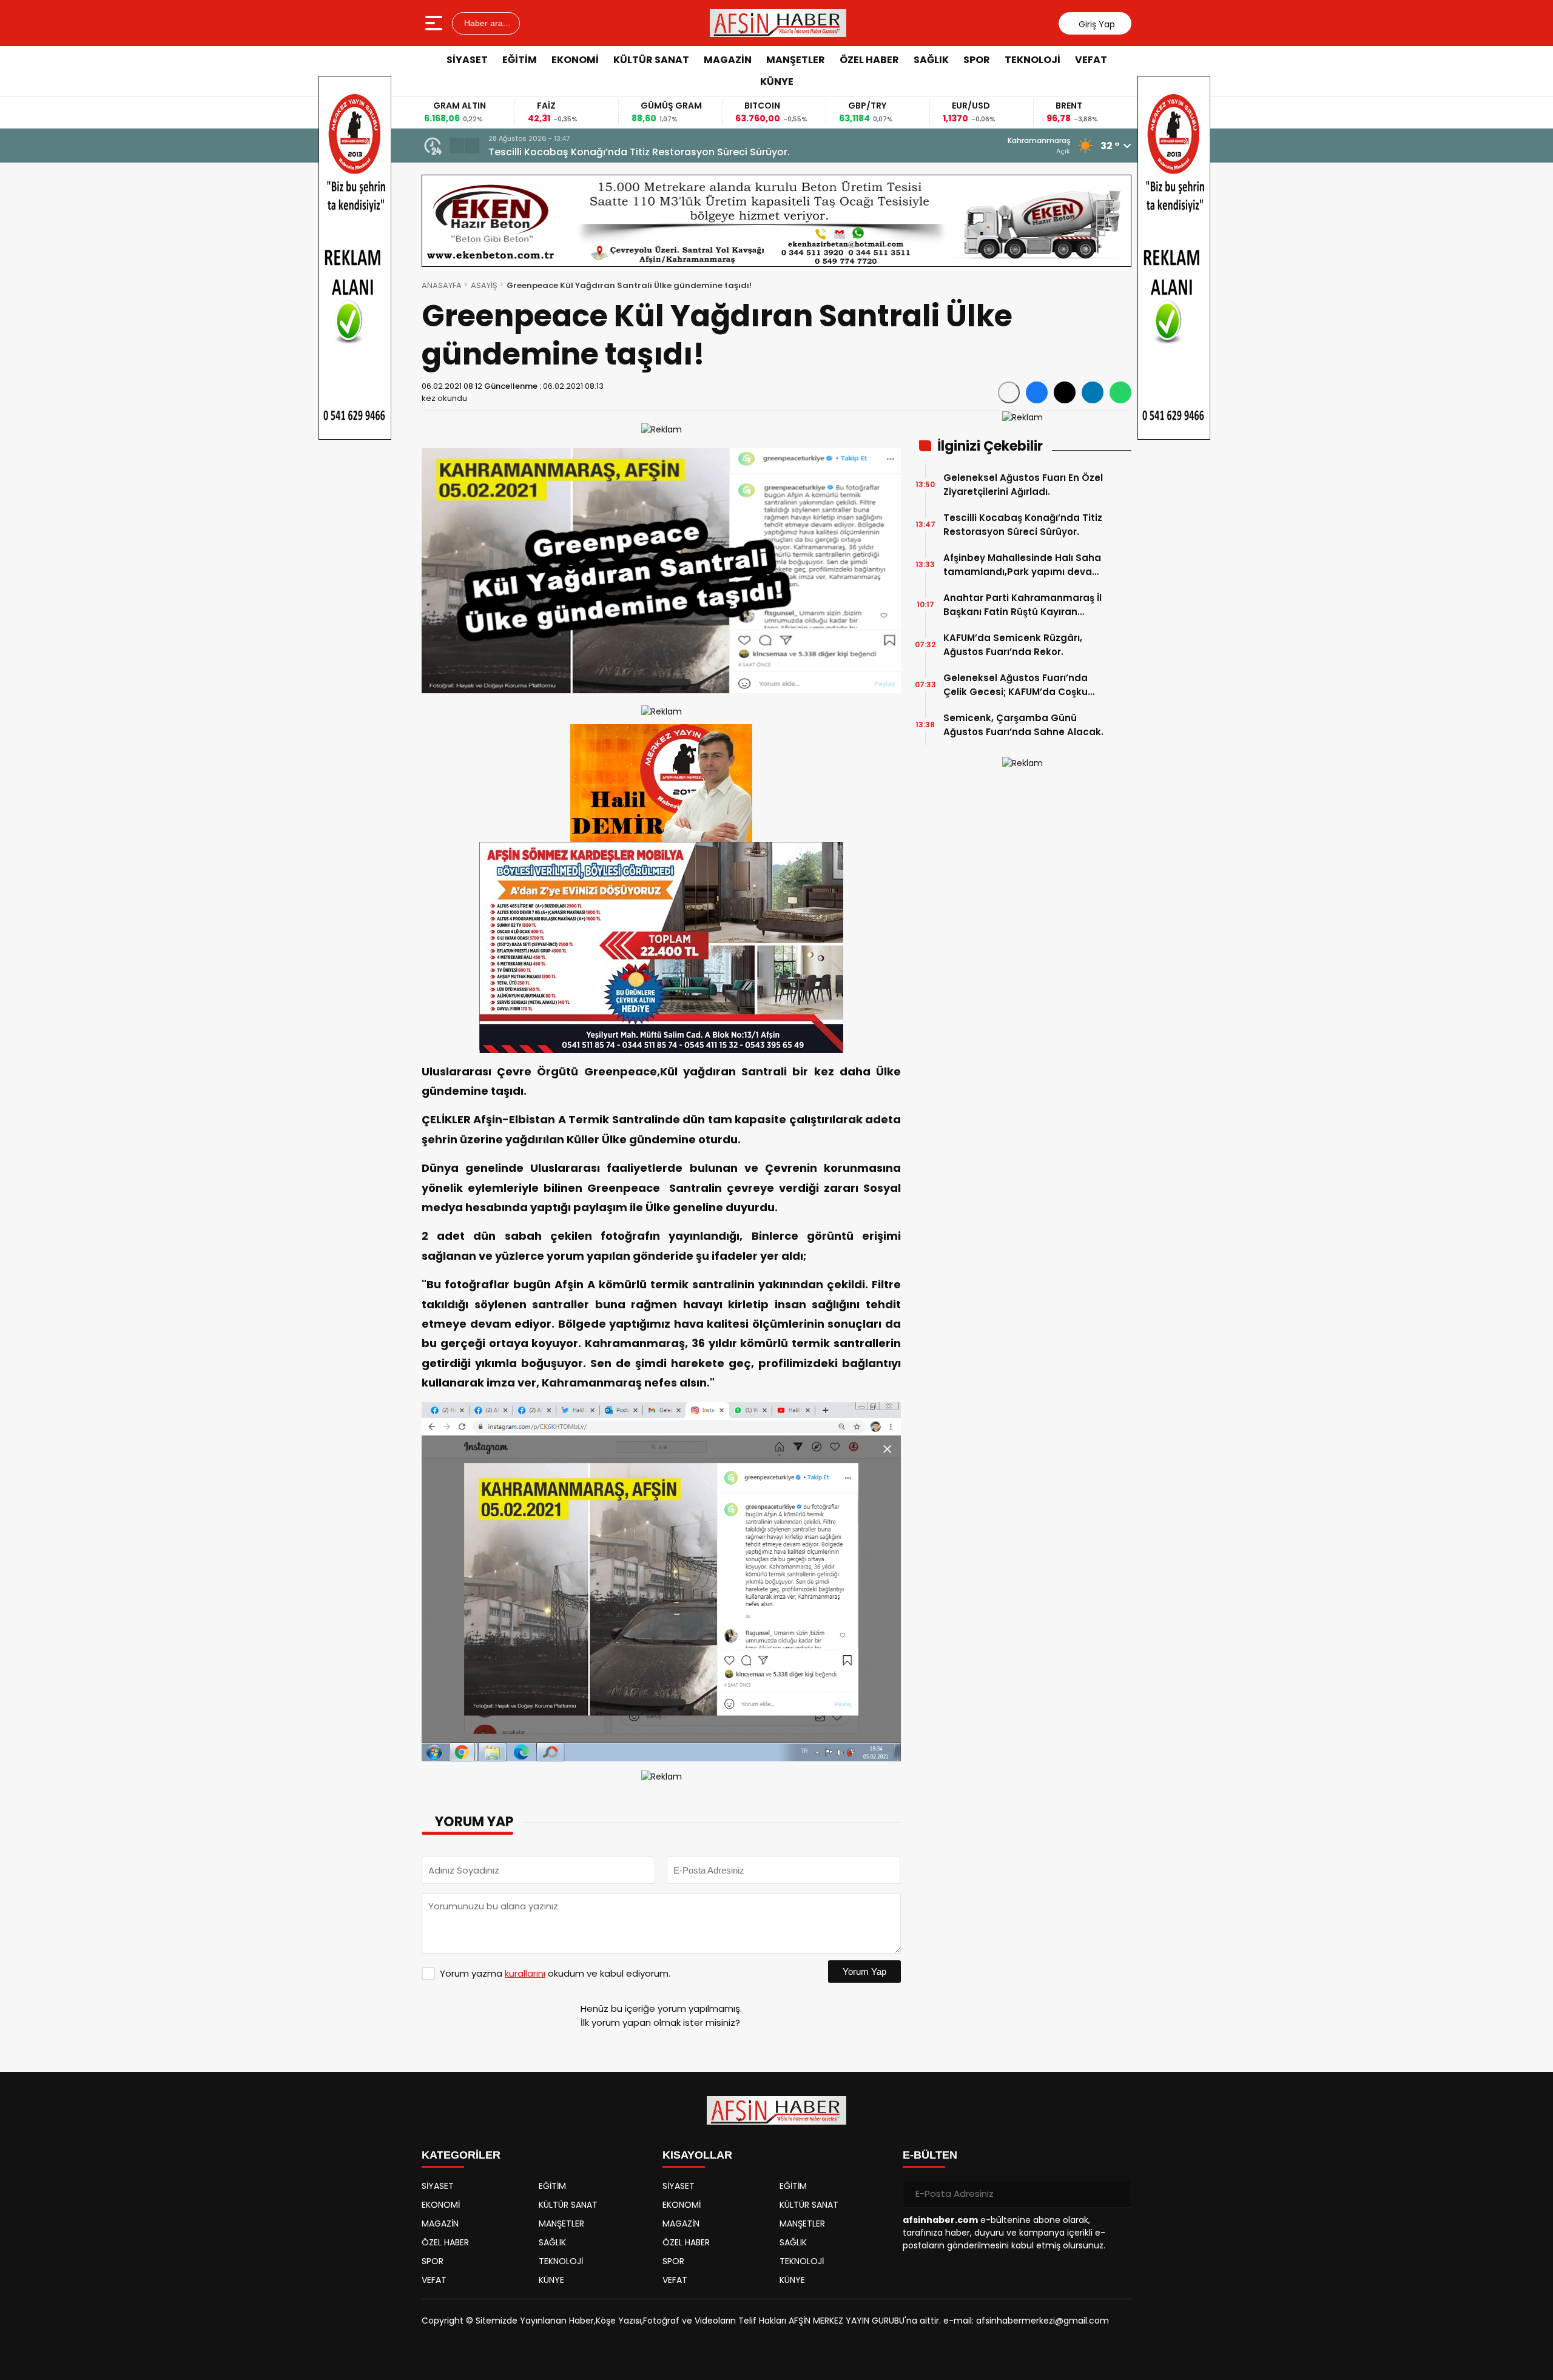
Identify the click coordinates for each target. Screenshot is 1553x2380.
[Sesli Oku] (1009, 392)
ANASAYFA (442, 285)
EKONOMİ (575, 60)
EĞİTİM (520, 60)
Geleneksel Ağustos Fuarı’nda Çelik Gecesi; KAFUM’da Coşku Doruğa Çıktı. (1016, 685)
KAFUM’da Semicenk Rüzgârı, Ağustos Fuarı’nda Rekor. (1013, 645)
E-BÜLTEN (930, 2155)
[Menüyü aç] (435, 23)
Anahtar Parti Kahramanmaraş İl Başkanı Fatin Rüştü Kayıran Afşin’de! (1022, 605)
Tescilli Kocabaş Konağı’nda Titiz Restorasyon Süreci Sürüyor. (1023, 525)
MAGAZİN (728, 60)
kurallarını (525, 1973)
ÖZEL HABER (869, 60)
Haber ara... (486, 23)
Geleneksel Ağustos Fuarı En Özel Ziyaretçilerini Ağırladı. (1023, 485)
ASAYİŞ (484, 285)
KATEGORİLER (461, 2155)
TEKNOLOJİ (1033, 60)
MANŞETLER (796, 60)
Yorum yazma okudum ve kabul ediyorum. (555, 1973)
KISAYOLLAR (697, 2155)
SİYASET (467, 60)
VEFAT (1091, 60)
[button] (457, 146)
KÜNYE (777, 82)
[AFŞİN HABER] (778, 23)
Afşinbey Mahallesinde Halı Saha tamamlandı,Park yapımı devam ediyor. (666, 152)
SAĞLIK (931, 60)
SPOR (977, 60)
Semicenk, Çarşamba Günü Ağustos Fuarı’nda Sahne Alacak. (1023, 725)
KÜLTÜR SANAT (651, 60)
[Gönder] (1117, 2194)
